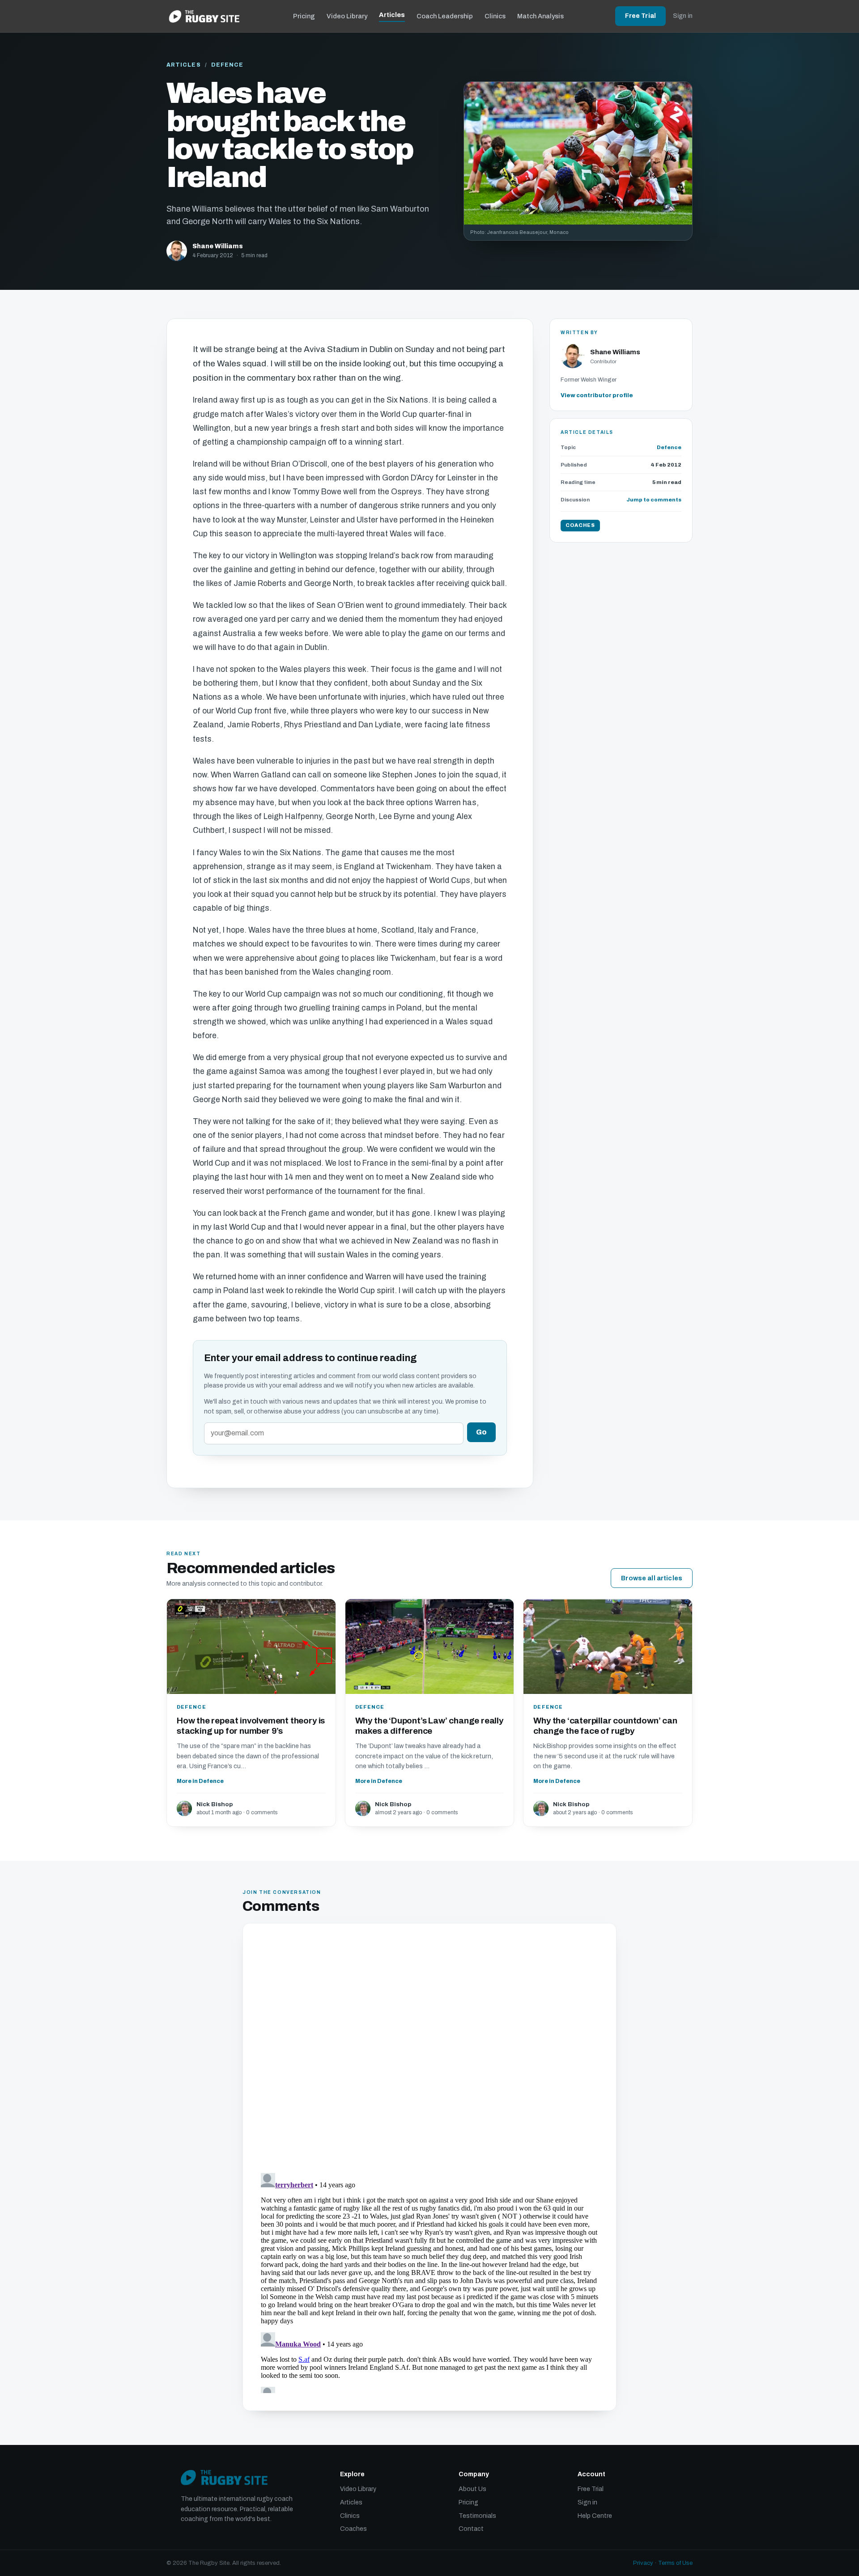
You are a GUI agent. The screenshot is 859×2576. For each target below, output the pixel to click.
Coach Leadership (445, 16)
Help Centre (595, 2516)
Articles (392, 15)
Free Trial (640, 16)
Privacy (643, 2563)
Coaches (353, 2529)
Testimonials (477, 2516)
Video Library (347, 16)
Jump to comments (654, 500)
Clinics (495, 16)
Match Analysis (540, 16)
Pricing (304, 16)
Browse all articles (652, 1578)
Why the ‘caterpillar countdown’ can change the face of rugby (605, 1726)
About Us (472, 2489)
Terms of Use (675, 2563)
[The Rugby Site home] (204, 16)
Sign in (683, 16)
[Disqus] (429, 2050)
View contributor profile (597, 395)
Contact (471, 2529)
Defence (228, 65)
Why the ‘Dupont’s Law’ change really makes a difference (429, 1726)
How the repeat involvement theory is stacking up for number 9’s (251, 1726)
